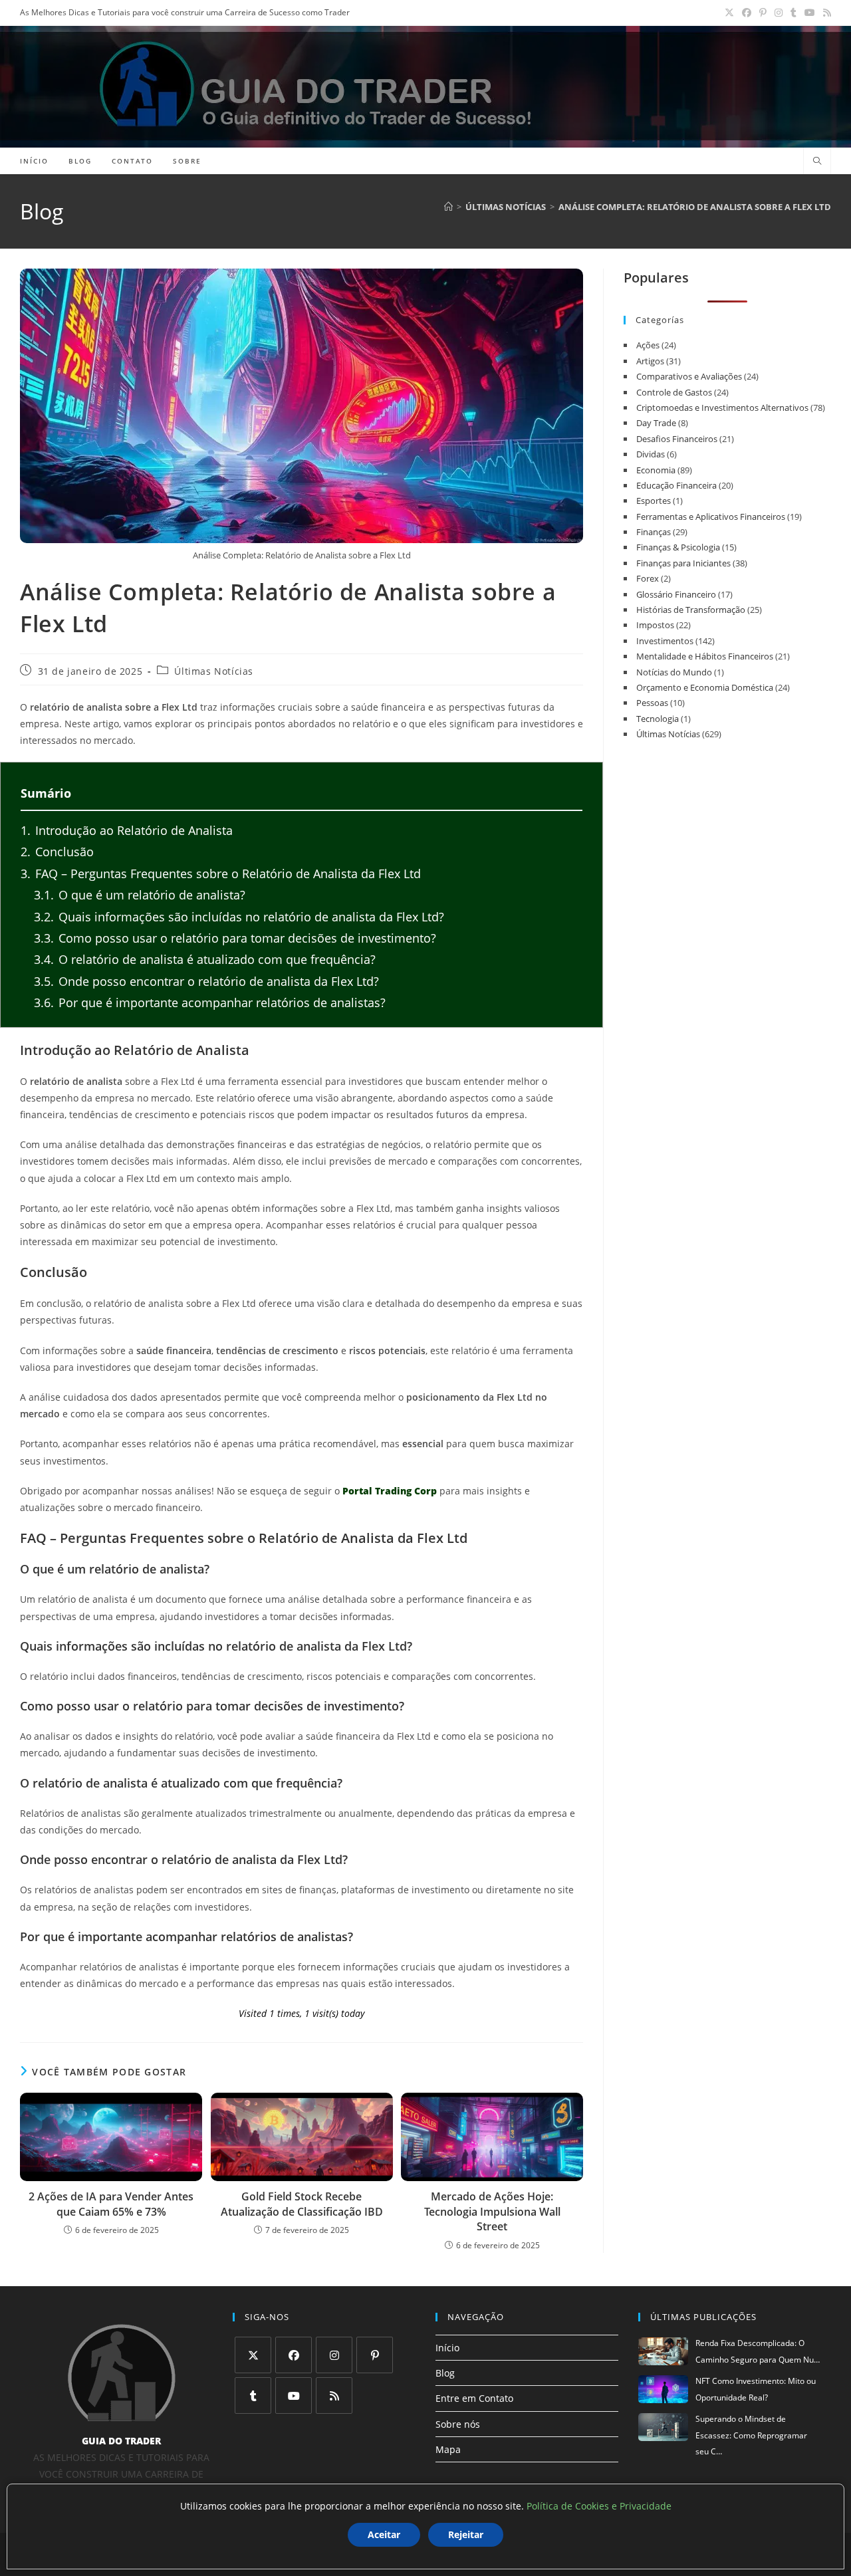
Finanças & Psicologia (678, 547)
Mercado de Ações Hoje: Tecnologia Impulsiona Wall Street (492, 2211)
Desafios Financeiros (677, 439)
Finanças (654, 532)
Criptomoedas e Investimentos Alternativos (722, 408)
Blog (445, 2373)
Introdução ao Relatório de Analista (127, 830)
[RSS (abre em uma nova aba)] (825, 13)
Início (447, 2348)
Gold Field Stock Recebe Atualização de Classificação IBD (302, 2204)
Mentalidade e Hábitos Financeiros (705, 656)
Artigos (650, 361)
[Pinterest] (375, 2355)
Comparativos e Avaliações (689, 376)
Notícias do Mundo (674, 672)
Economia (656, 470)
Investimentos (665, 641)
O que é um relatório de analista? (140, 895)
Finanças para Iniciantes (683, 563)
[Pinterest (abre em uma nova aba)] (763, 13)
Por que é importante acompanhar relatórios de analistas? (210, 1002)
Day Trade (656, 423)
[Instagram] (334, 2355)
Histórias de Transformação (691, 610)
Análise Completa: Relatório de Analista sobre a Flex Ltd (695, 207)
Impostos (655, 625)
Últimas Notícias (214, 671)
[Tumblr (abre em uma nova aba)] (793, 13)
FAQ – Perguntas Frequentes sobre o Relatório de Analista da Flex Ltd (221, 874)
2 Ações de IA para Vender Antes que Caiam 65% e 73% (111, 2204)
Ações (648, 345)
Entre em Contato (474, 2398)
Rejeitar (466, 2534)
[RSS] (334, 2396)
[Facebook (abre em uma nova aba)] (747, 13)
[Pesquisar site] (817, 162)
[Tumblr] (253, 2396)
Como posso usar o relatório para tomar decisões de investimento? (235, 938)
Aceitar (384, 2534)
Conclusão (57, 852)
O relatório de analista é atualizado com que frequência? (205, 959)
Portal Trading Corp (390, 1491)
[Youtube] (294, 2396)
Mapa (448, 2449)
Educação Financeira (676, 485)
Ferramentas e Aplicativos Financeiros (711, 517)
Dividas (651, 454)
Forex (648, 578)
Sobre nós (458, 2423)
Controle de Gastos (674, 392)
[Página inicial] (448, 207)
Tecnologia (658, 719)
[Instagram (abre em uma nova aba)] (779, 13)
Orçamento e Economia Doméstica (705, 687)
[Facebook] (294, 2355)
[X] (253, 2355)
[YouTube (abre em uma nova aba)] (810, 13)
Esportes (654, 501)
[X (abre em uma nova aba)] (729, 13)
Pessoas (652, 703)
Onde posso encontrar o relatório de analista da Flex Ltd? (206, 981)
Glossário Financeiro (676, 594)
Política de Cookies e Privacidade (599, 2506)
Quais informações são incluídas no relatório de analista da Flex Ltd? (239, 917)
